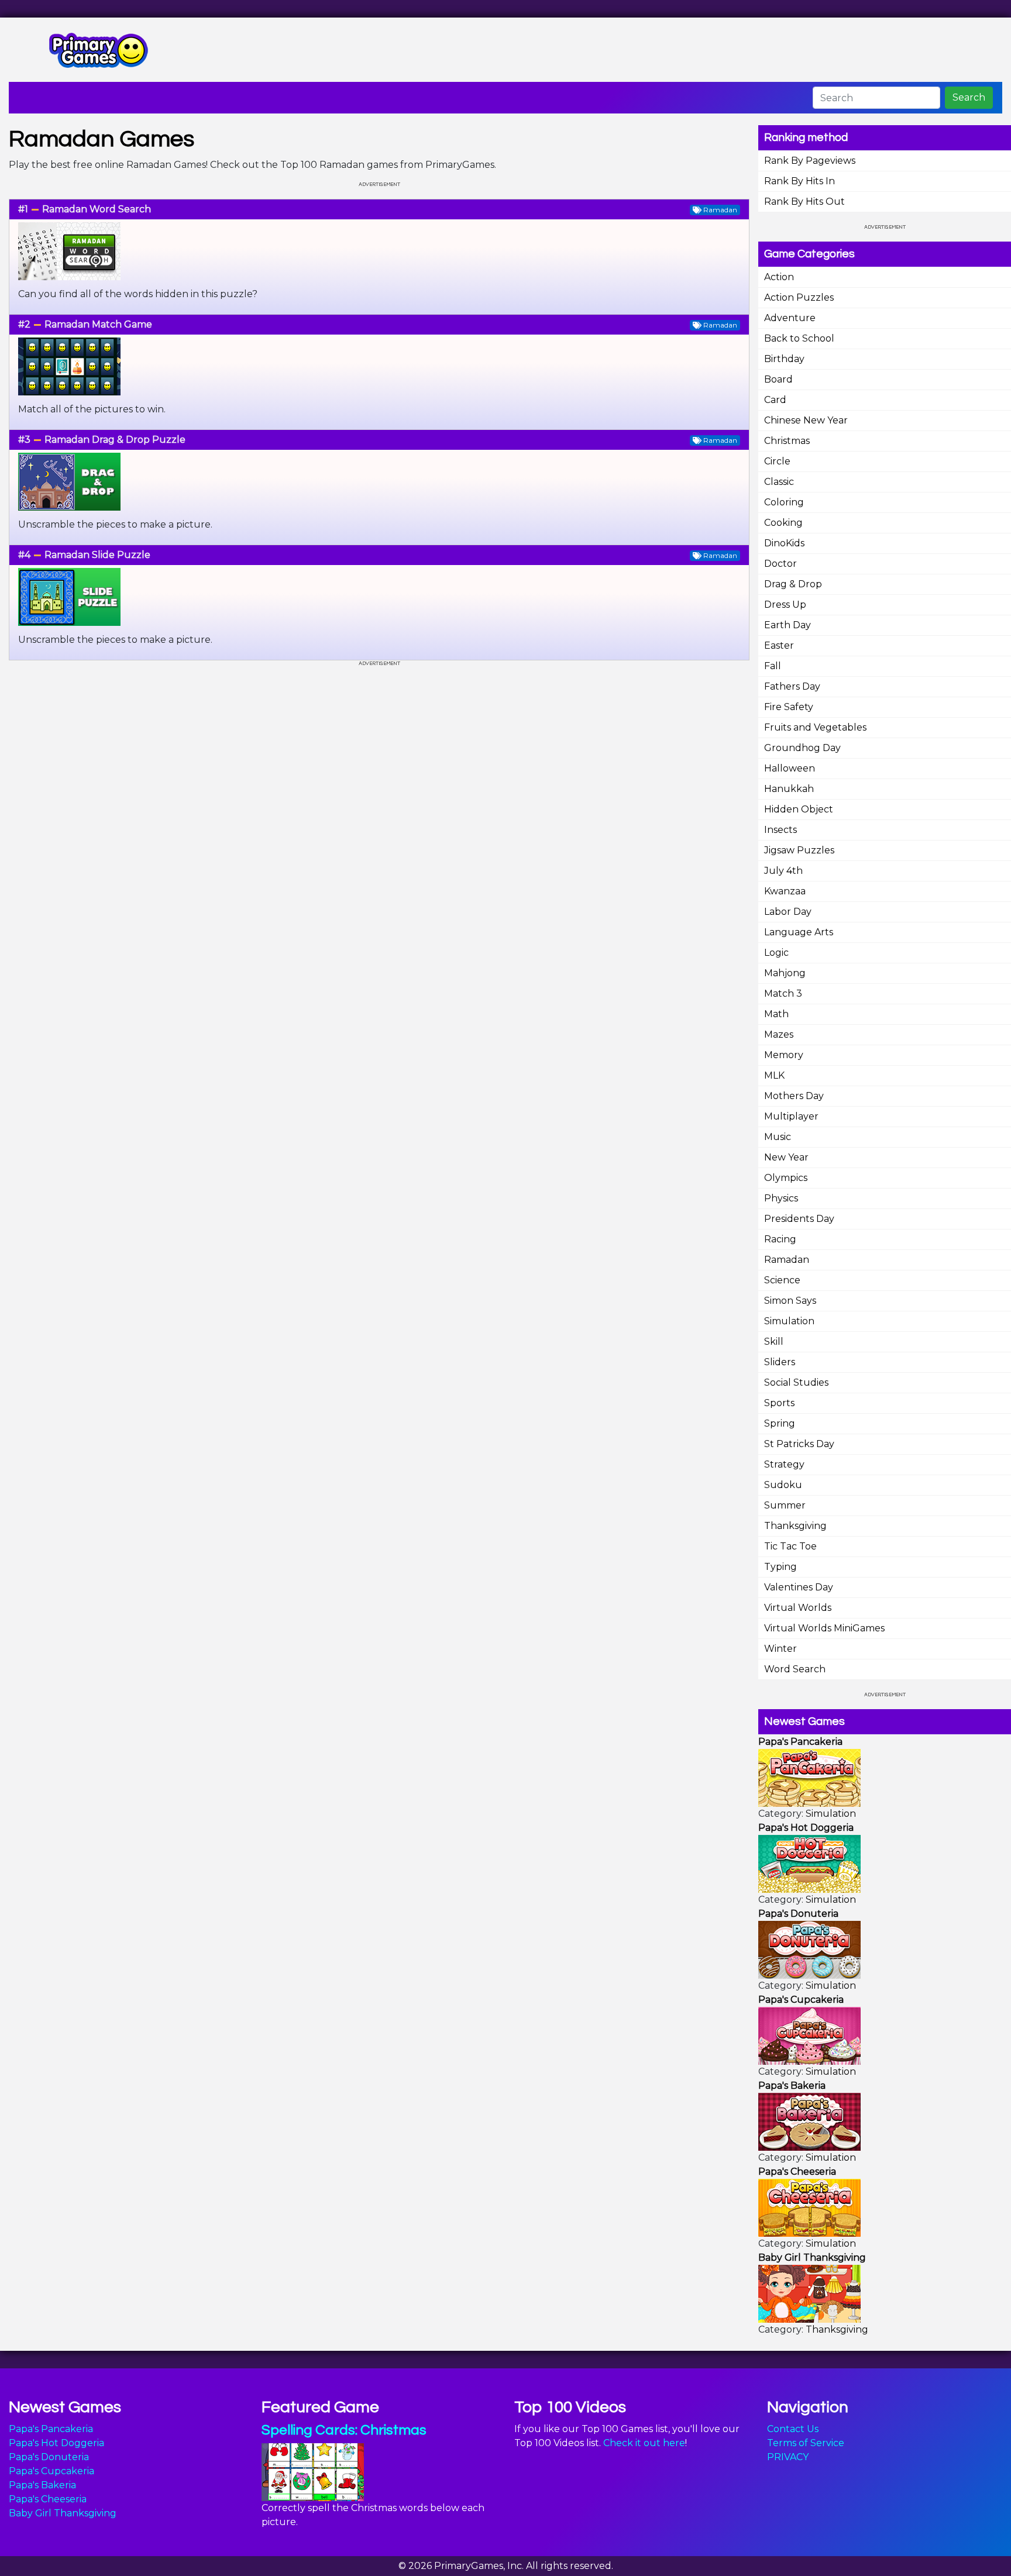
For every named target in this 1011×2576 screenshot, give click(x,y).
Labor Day (788, 912)
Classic (779, 482)
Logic (776, 953)
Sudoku (783, 1485)
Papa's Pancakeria (51, 2429)
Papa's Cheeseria (48, 2499)
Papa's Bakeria (42, 2485)
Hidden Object (799, 809)
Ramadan (787, 1260)
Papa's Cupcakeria (51, 2471)
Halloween (790, 768)
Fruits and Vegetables (815, 727)
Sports (779, 1403)
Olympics (786, 1178)
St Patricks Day (799, 1444)
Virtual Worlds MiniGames (824, 1628)
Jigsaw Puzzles (799, 850)
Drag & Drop (793, 584)
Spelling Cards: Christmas (344, 2430)
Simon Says (790, 1301)
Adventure (790, 318)
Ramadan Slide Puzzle (97, 555)
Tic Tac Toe (790, 1546)
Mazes (779, 1034)
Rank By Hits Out (804, 202)
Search (969, 97)
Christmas (787, 441)
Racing (780, 1239)
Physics (781, 1198)
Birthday (784, 359)
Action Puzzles (799, 297)
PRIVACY (788, 2457)
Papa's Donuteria (49, 2457)
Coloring (784, 502)
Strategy (784, 1464)
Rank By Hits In (799, 181)
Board (778, 379)
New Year (786, 1157)
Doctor (780, 564)
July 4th (783, 871)
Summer (785, 1505)
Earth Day (788, 625)
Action (779, 277)
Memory (784, 1055)
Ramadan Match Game (98, 324)
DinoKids (784, 543)
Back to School (799, 338)
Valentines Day (799, 1587)
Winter (780, 1649)
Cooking (783, 523)
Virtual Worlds (798, 1608)
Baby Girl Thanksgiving (63, 2513)
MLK (774, 1075)
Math (776, 1014)
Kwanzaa (785, 891)
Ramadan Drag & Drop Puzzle (115, 440)
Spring (780, 1423)
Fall (773, 666)
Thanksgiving (795, 1526)
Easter (779, 645)
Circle (777, 461)
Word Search (795, 1669)
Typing (780, 1567)
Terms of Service (806, 2443)
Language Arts (799, 932)
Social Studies (796, 1382)
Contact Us (793, 2429)
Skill (774, 1342)
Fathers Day (792, 686)
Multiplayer (791, 1116)
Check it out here (644, 2443)
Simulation (789, 1321)
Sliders (780, 1362)
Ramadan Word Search (97, 209)
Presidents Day (799, 1219)
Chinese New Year (806, 420)
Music (778, 1137)
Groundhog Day (802, 748)
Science (782, 1280)
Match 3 (783, 993)
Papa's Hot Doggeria (56, 2443)
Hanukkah (789, 789)
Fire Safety (789, 707)
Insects (780, 830)
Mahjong (785, 973)
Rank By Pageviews (810, 161)
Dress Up (785, 605)
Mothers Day (794, 1096)
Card (775, 400)
